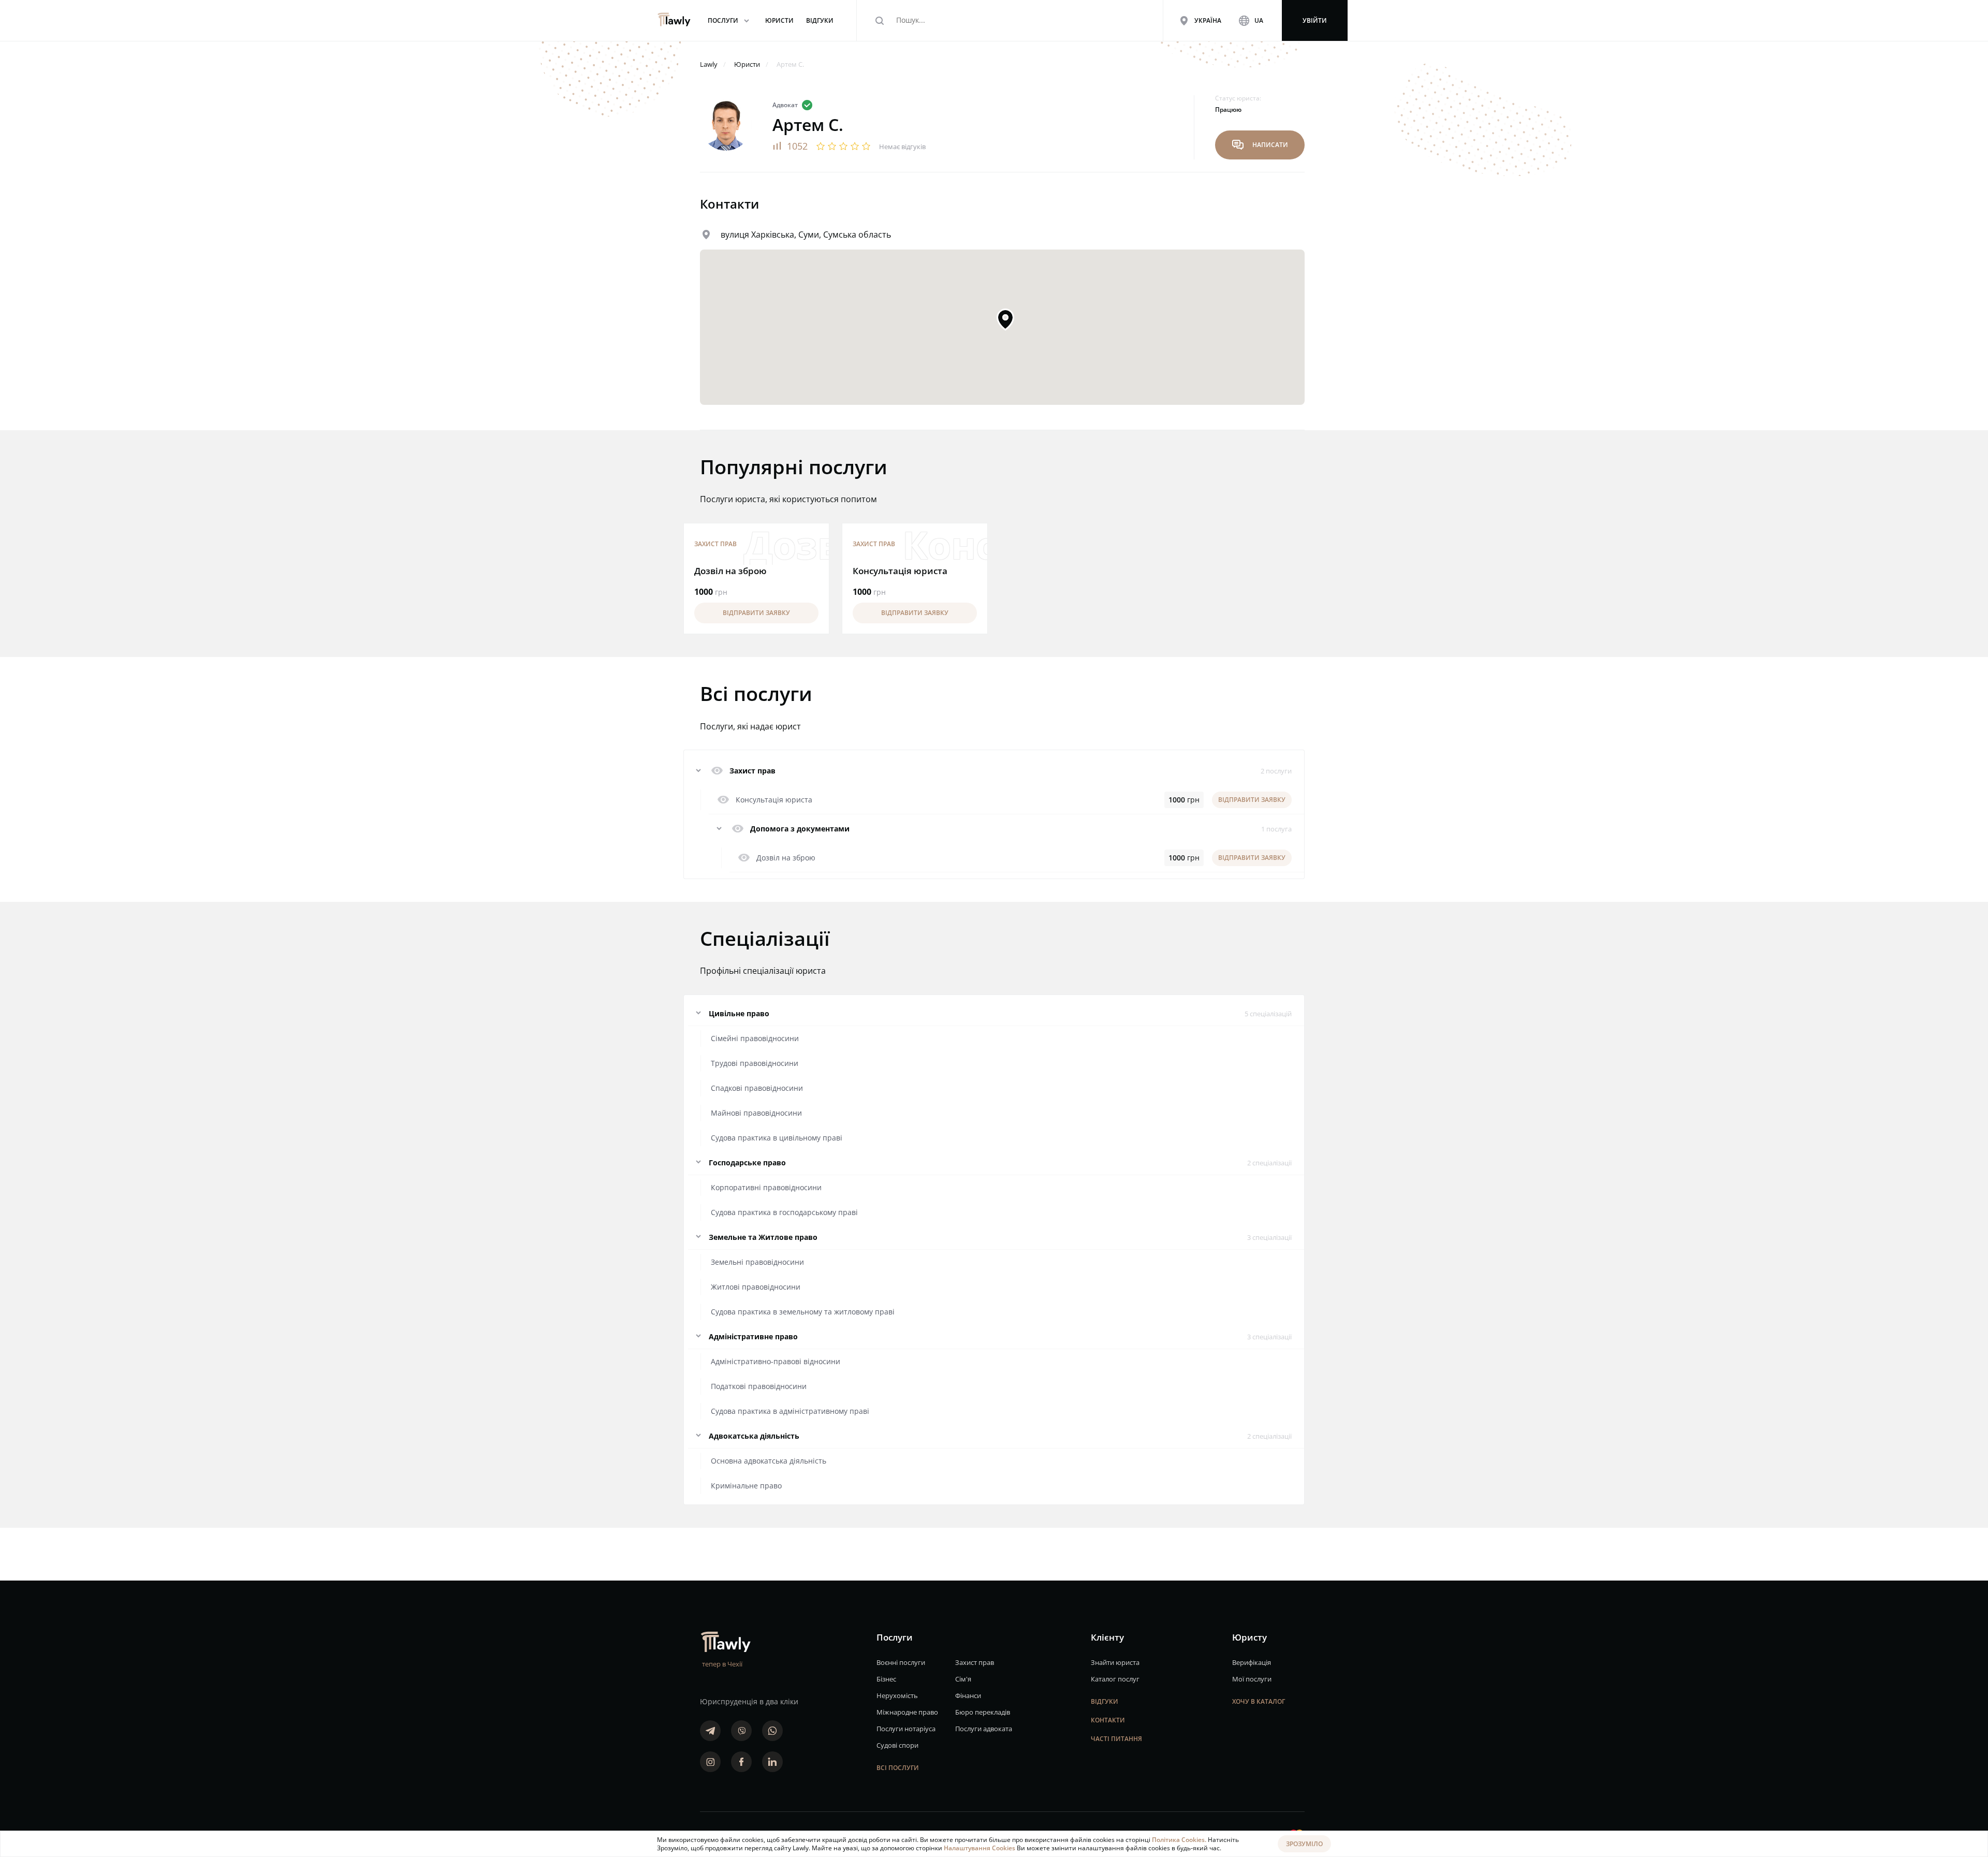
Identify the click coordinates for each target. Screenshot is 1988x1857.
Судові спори (897, 1745)
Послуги (730, 20)
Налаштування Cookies (980, 1848)
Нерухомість (897, 1695)
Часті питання (1116, 1739)
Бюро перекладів (983, 1712)
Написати (1260, 145)
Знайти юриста (1115, 1662)
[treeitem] (994, 771)
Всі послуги (898, 1768)
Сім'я (963, 1679)
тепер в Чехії (722, 1664)
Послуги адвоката (984, 1729)
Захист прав (715, 544)
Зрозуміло (1304, 1844)
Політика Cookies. (1180, 1840)
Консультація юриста (900, 571)
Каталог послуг (1115, 1679)
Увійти (1315, 20)
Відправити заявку (756, 613)
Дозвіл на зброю (730, 571)
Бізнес (886, 1679)
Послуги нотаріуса (906, 1729)
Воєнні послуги (901, 1662)
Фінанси (968, 1695)
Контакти (1108, 1720)
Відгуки (1105, 1701)
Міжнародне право (907, 1712)
